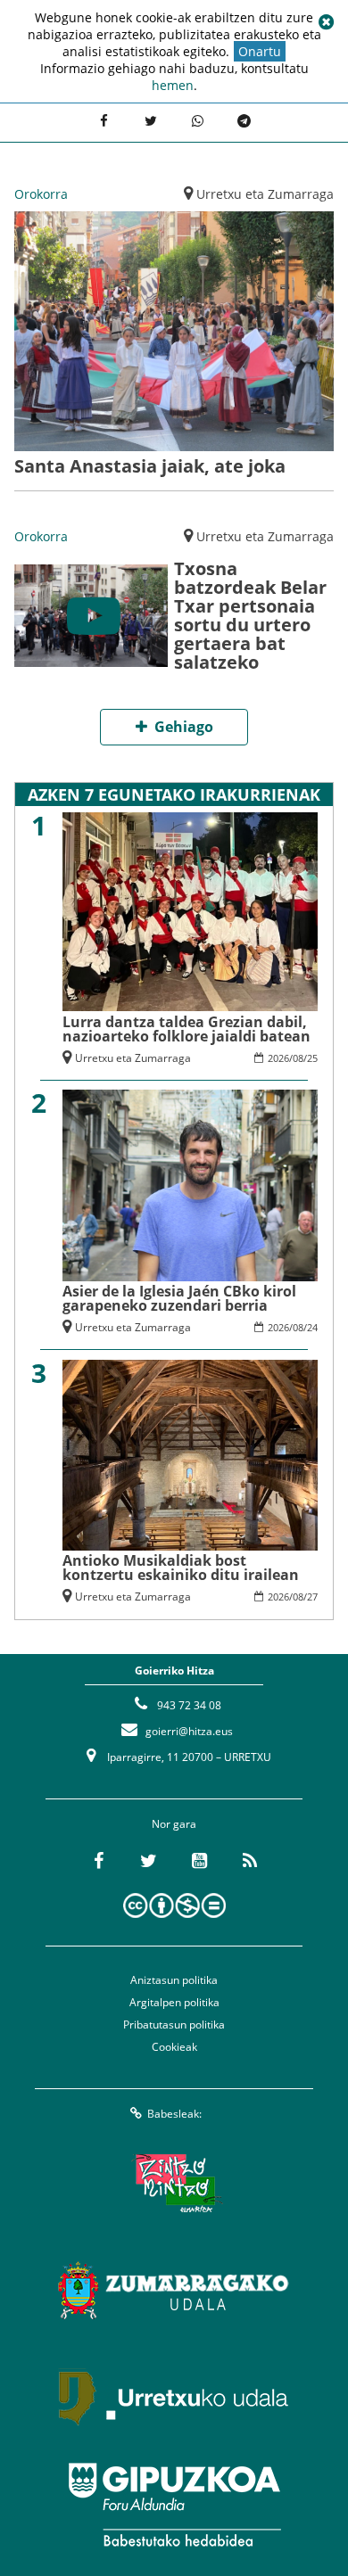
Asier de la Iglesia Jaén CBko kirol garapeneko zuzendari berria (179, 1298)
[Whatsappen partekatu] (197, 120)
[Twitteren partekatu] (151, 120)
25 (312, 1058)
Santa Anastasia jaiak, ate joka (150, 466)
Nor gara (174, 1824)
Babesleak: (174, 2114)
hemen (173, 85)
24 (312, 1327)
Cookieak (174, 2047)
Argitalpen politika (174, 2002)
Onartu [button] (260, 51)
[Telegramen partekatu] (244, 120)
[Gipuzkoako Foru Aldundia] (174, 2505)
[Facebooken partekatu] (104, 120)
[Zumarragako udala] (174, 2291)
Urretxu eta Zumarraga (265, 194)
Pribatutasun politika (174, 2025)
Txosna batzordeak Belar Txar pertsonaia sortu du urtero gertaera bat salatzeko (250, 615)
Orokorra (41, 194)
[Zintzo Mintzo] (174, 2184)
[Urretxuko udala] (174, 2398)
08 (298, 1058)
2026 (278, 1058)
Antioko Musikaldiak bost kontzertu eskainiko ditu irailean (181, 1568)
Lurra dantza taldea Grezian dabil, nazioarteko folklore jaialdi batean (186, 1029)
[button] (326, 22)
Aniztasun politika (174, 1980)
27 (312, 1597)
